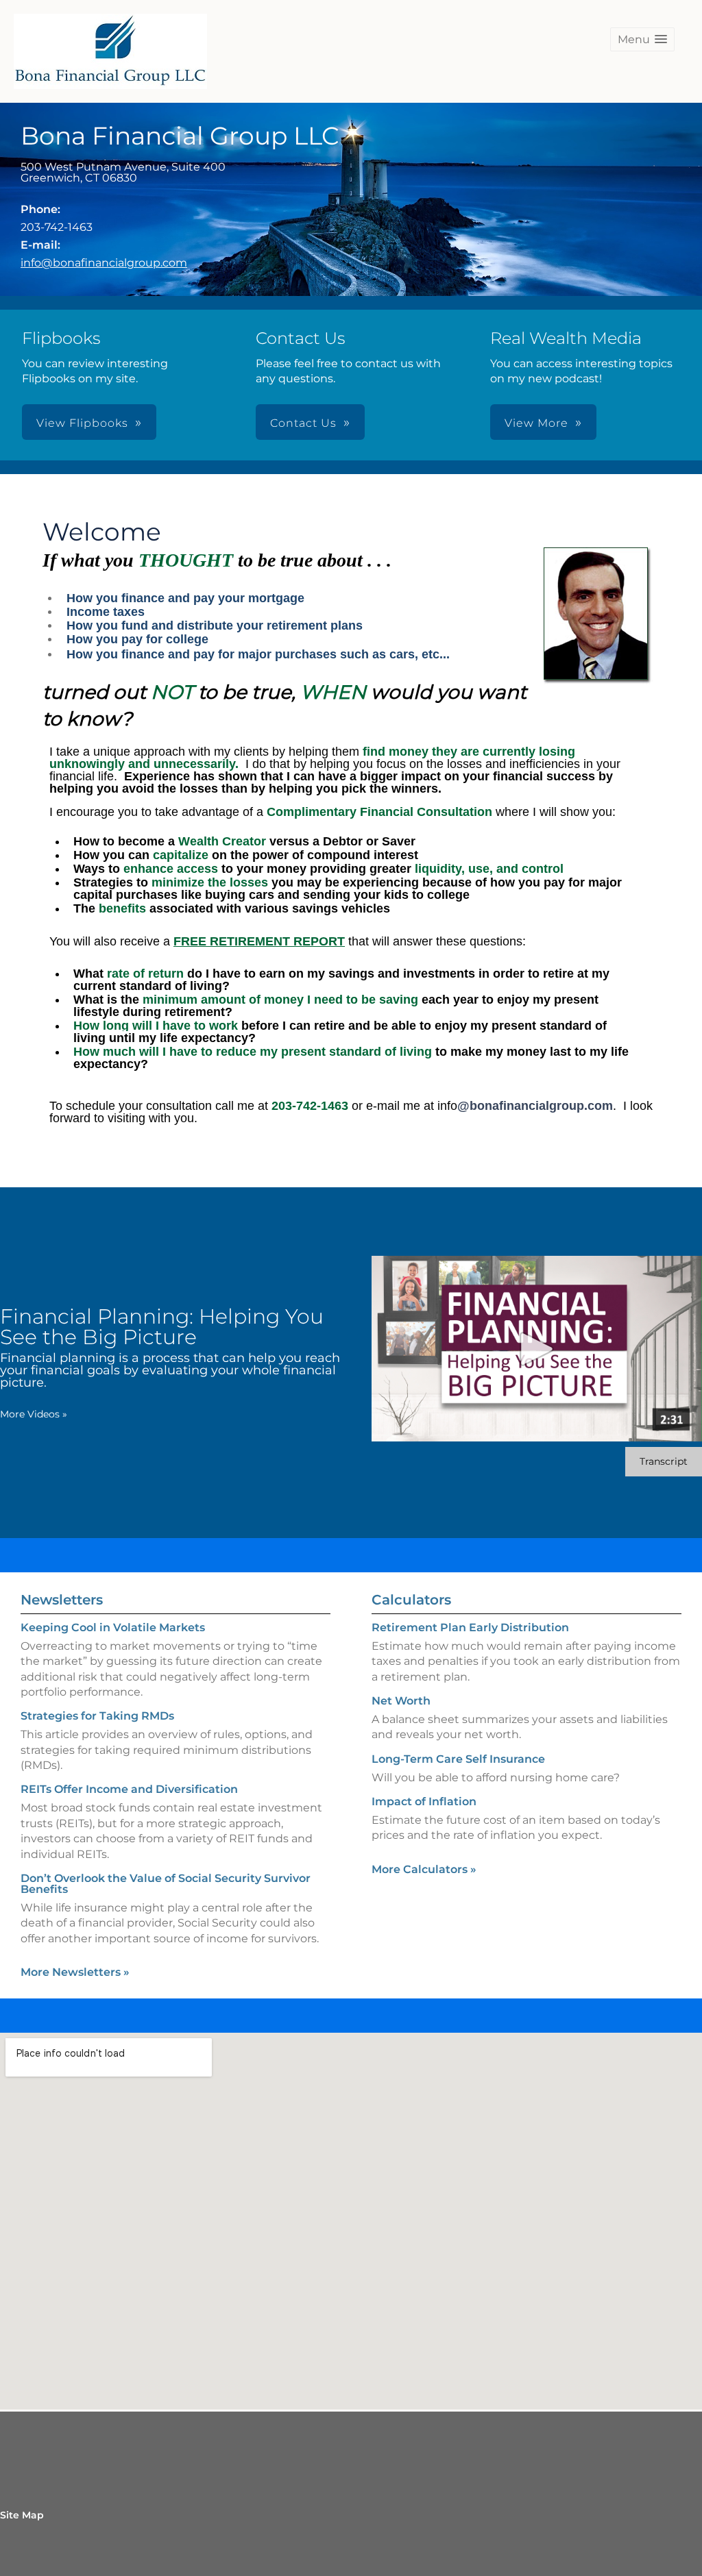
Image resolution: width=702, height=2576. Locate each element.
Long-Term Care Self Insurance (458, 1759)
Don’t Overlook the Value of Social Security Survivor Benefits (166, 1884)
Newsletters (62, 1600)
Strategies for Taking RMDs (97, 1716)
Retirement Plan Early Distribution (470, 1627)
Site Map (22, 2515)
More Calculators (424, 1869)
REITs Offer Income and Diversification (129, 1789)
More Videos (34, 1414)
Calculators (411, 1600)
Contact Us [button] (303, 423)
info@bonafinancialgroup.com (104, 263)
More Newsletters (75, 1972)
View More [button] (536, 423)
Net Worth (401, 1701)
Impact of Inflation (424, 1801)
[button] (642, 39)
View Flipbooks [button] (82, 423)
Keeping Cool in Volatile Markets (113, 1627)
